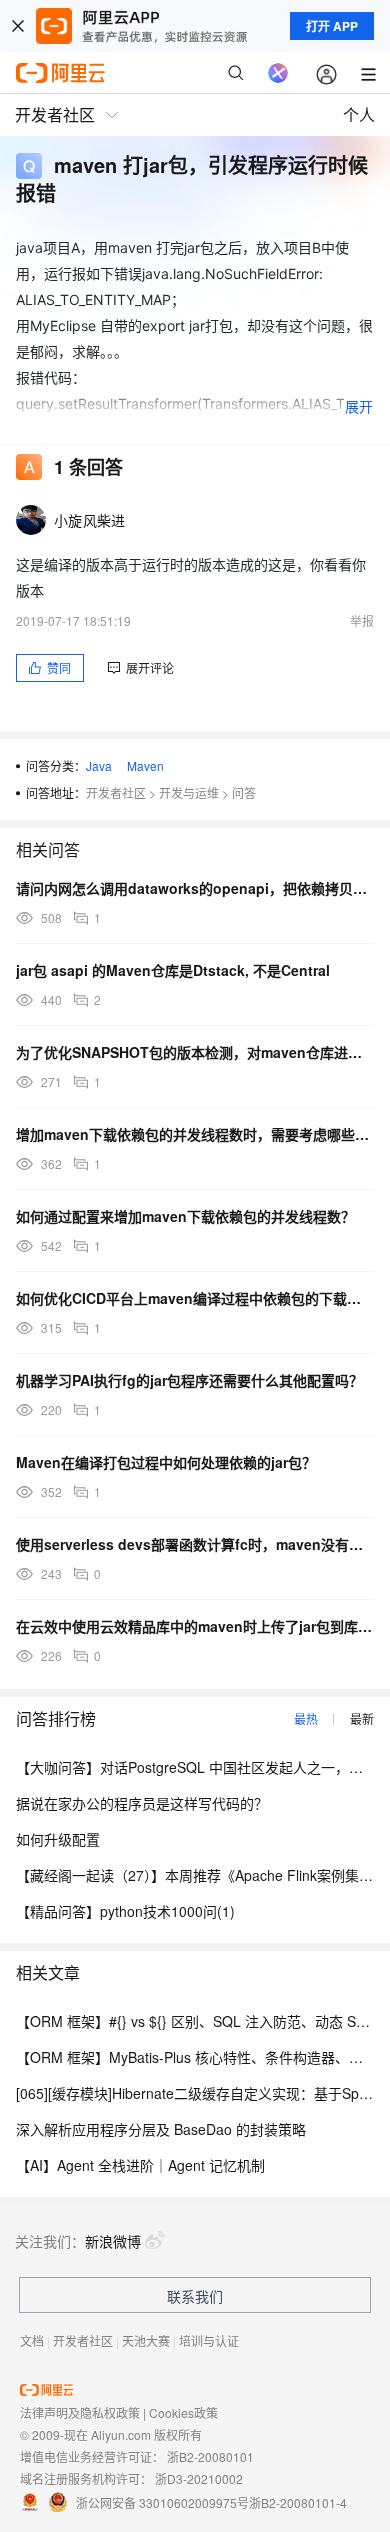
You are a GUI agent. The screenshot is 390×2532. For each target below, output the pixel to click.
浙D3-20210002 (199, 2478)
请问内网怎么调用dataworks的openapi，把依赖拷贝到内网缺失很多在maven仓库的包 (195, 888)
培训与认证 (209, 2340)
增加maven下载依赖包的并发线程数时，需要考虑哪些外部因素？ (195, 1134)
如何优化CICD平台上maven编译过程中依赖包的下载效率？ (195, 1298)
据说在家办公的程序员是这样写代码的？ (142, 1803)
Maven (145, 765)
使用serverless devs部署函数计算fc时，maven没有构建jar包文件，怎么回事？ (195, 1544)
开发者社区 (116, 792)
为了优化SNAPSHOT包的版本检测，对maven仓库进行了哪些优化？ (195, 1052)
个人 (359, 114)
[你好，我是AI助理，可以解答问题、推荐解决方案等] (278, 73)
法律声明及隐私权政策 (80, 2412)
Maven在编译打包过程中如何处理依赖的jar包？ (166, 1462)
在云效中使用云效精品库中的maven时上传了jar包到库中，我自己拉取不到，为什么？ (195, 1626)
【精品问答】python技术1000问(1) (125, 1911)
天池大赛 (146, 2340)
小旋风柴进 (89, 520)
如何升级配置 (58, 1839)
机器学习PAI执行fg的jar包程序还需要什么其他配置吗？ (189, 1380)
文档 (32, 2340)
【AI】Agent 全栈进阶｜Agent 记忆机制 (140, 2165)
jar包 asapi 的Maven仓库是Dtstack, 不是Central (173, 970)
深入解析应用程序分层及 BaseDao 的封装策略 (161, 2129)
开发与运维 (189, 792)
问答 (244, 792)
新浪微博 (113, 2241)
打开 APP (332, 26)
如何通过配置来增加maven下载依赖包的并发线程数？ (185, 1216)
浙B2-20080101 (210, 2456)
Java (99, 765)
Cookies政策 (183, 2412)
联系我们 (195, 2296)
